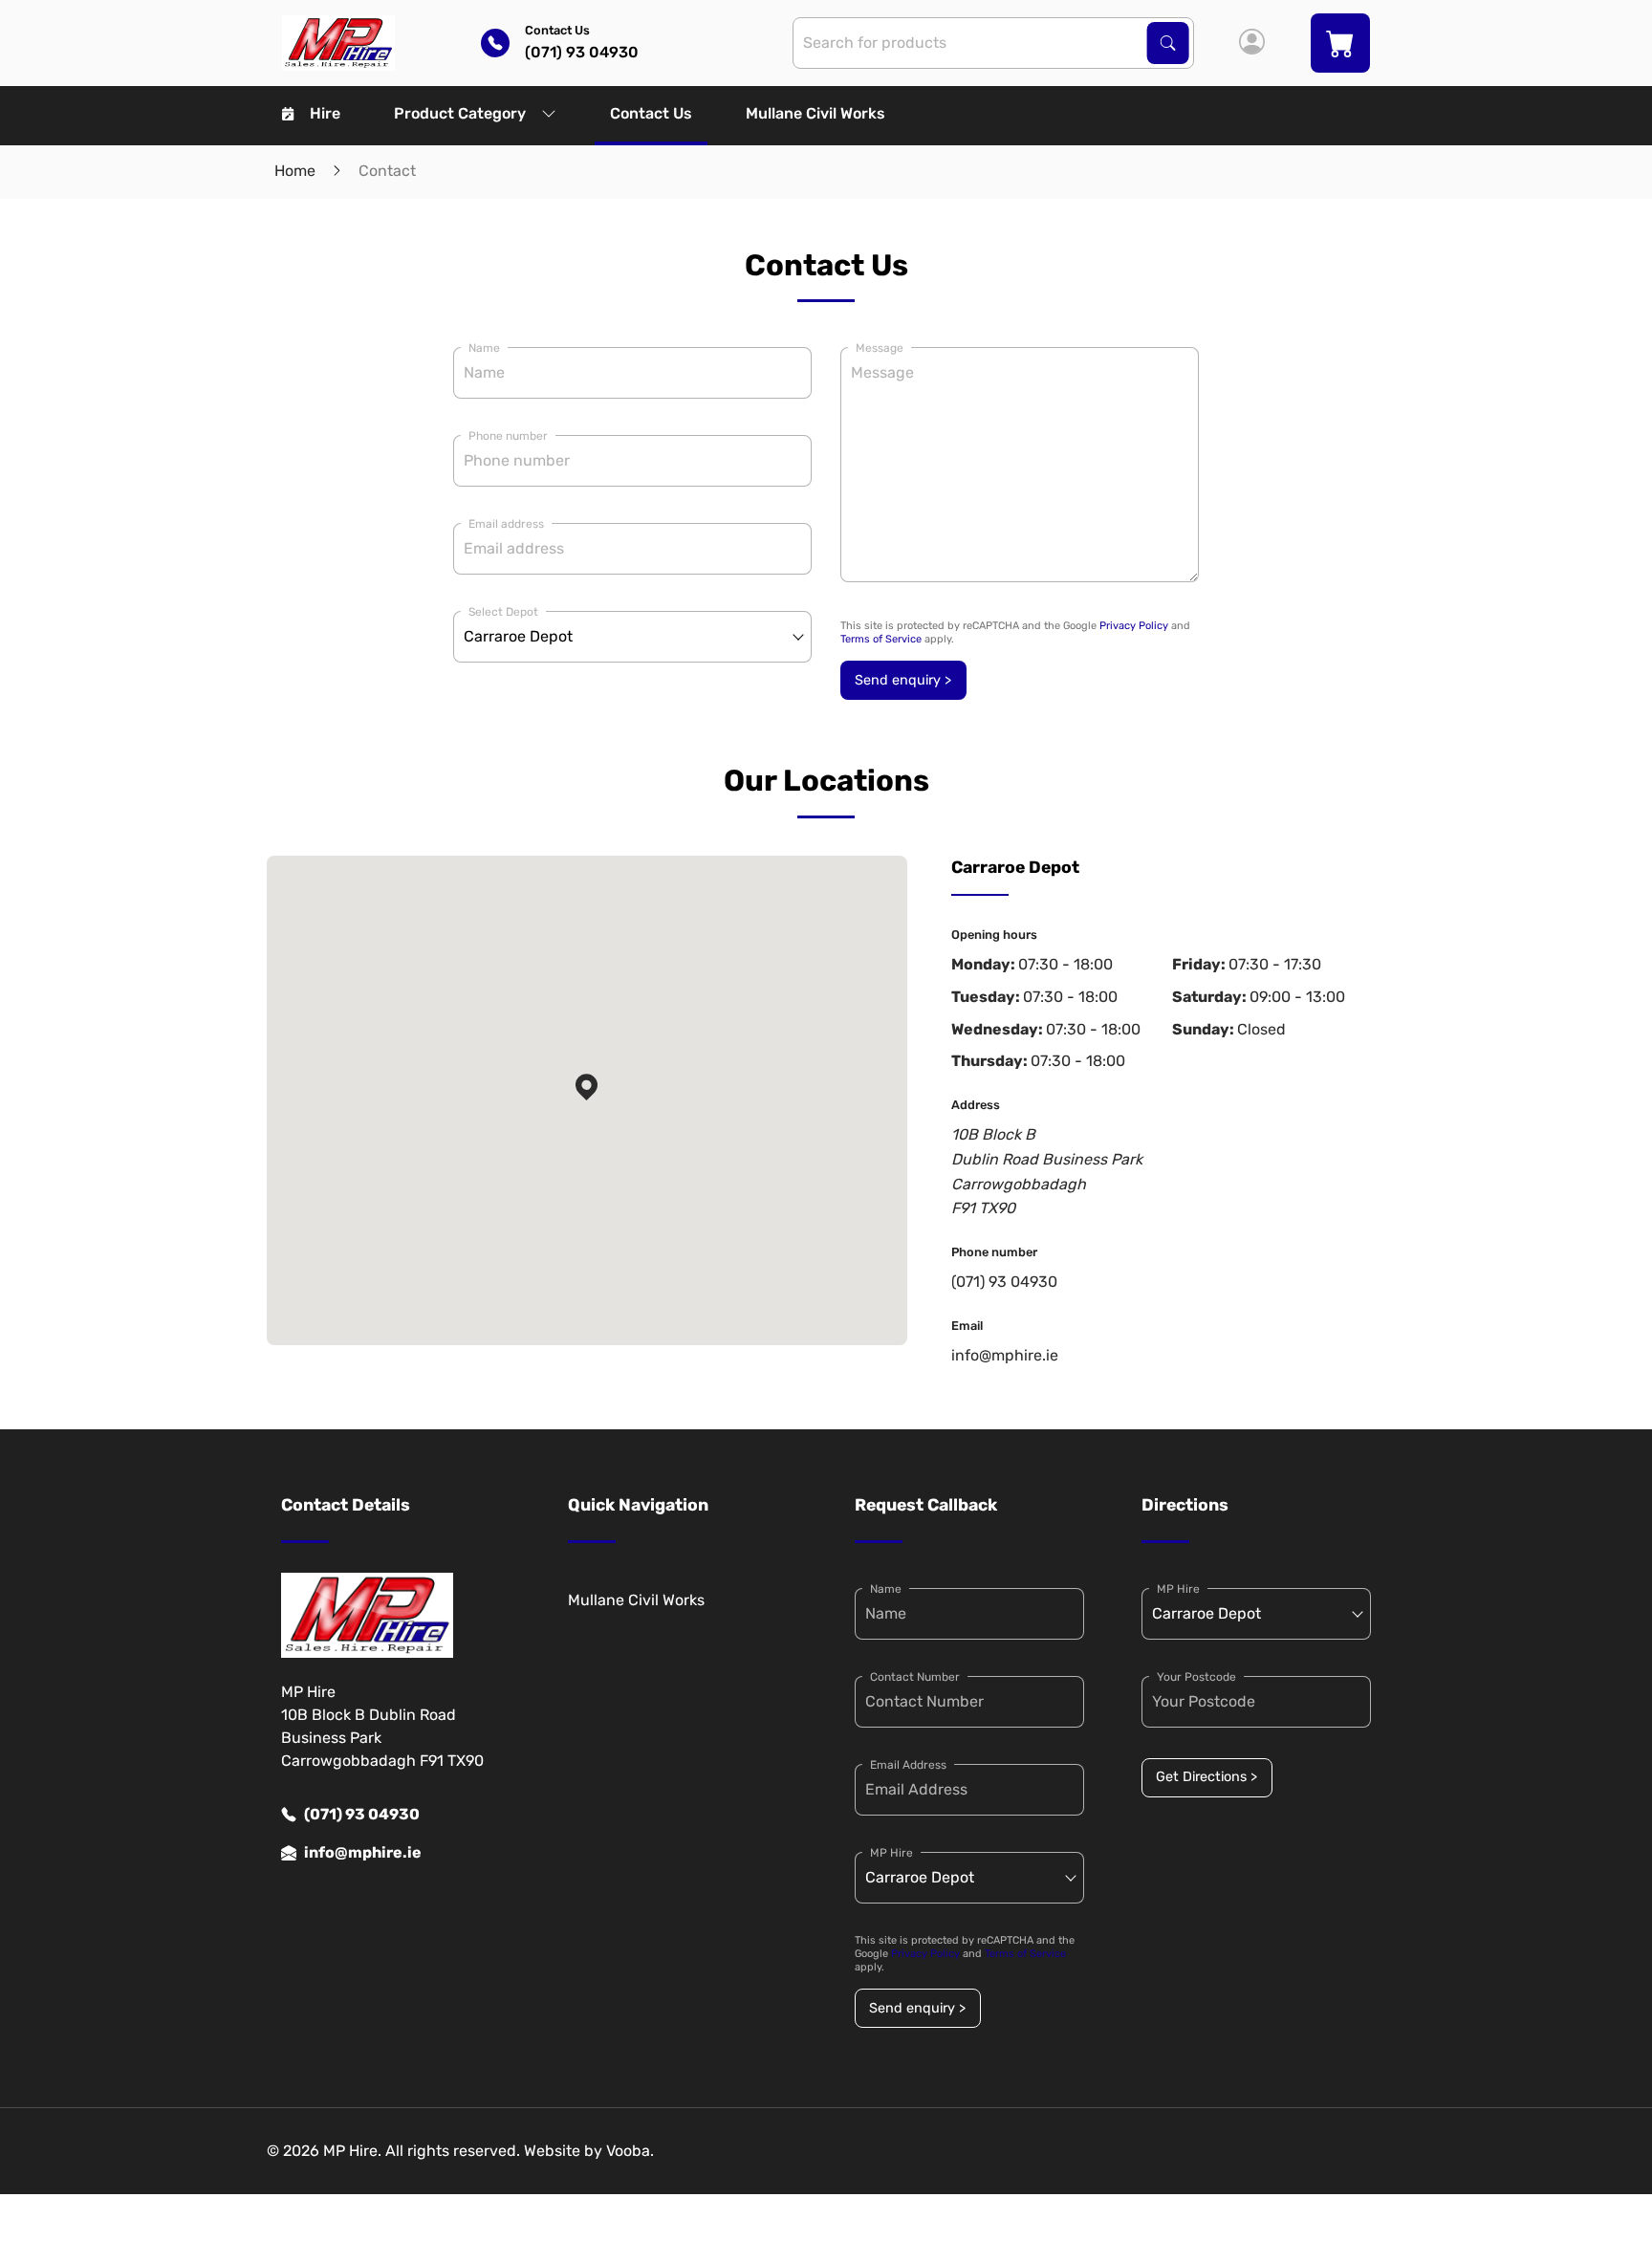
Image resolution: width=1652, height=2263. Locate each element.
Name (484, 348)
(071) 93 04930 (1004, 1282)
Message (880, 348)
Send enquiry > (903, 680)
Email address (506, 524)
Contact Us (651, 113)
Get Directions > (1206, 1777)
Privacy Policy (1134, 626)
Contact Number (915, 1677)
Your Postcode (1196, 1677)
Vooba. (630, 2151)
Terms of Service (881, 639)
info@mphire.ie (1005, 1355)
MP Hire (891, 1853)
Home (295, 171)
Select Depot (503, 612)
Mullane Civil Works (815, 113)
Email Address (908, 1765)
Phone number (508, 436)
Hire (325, 113)
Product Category (460, 113)
